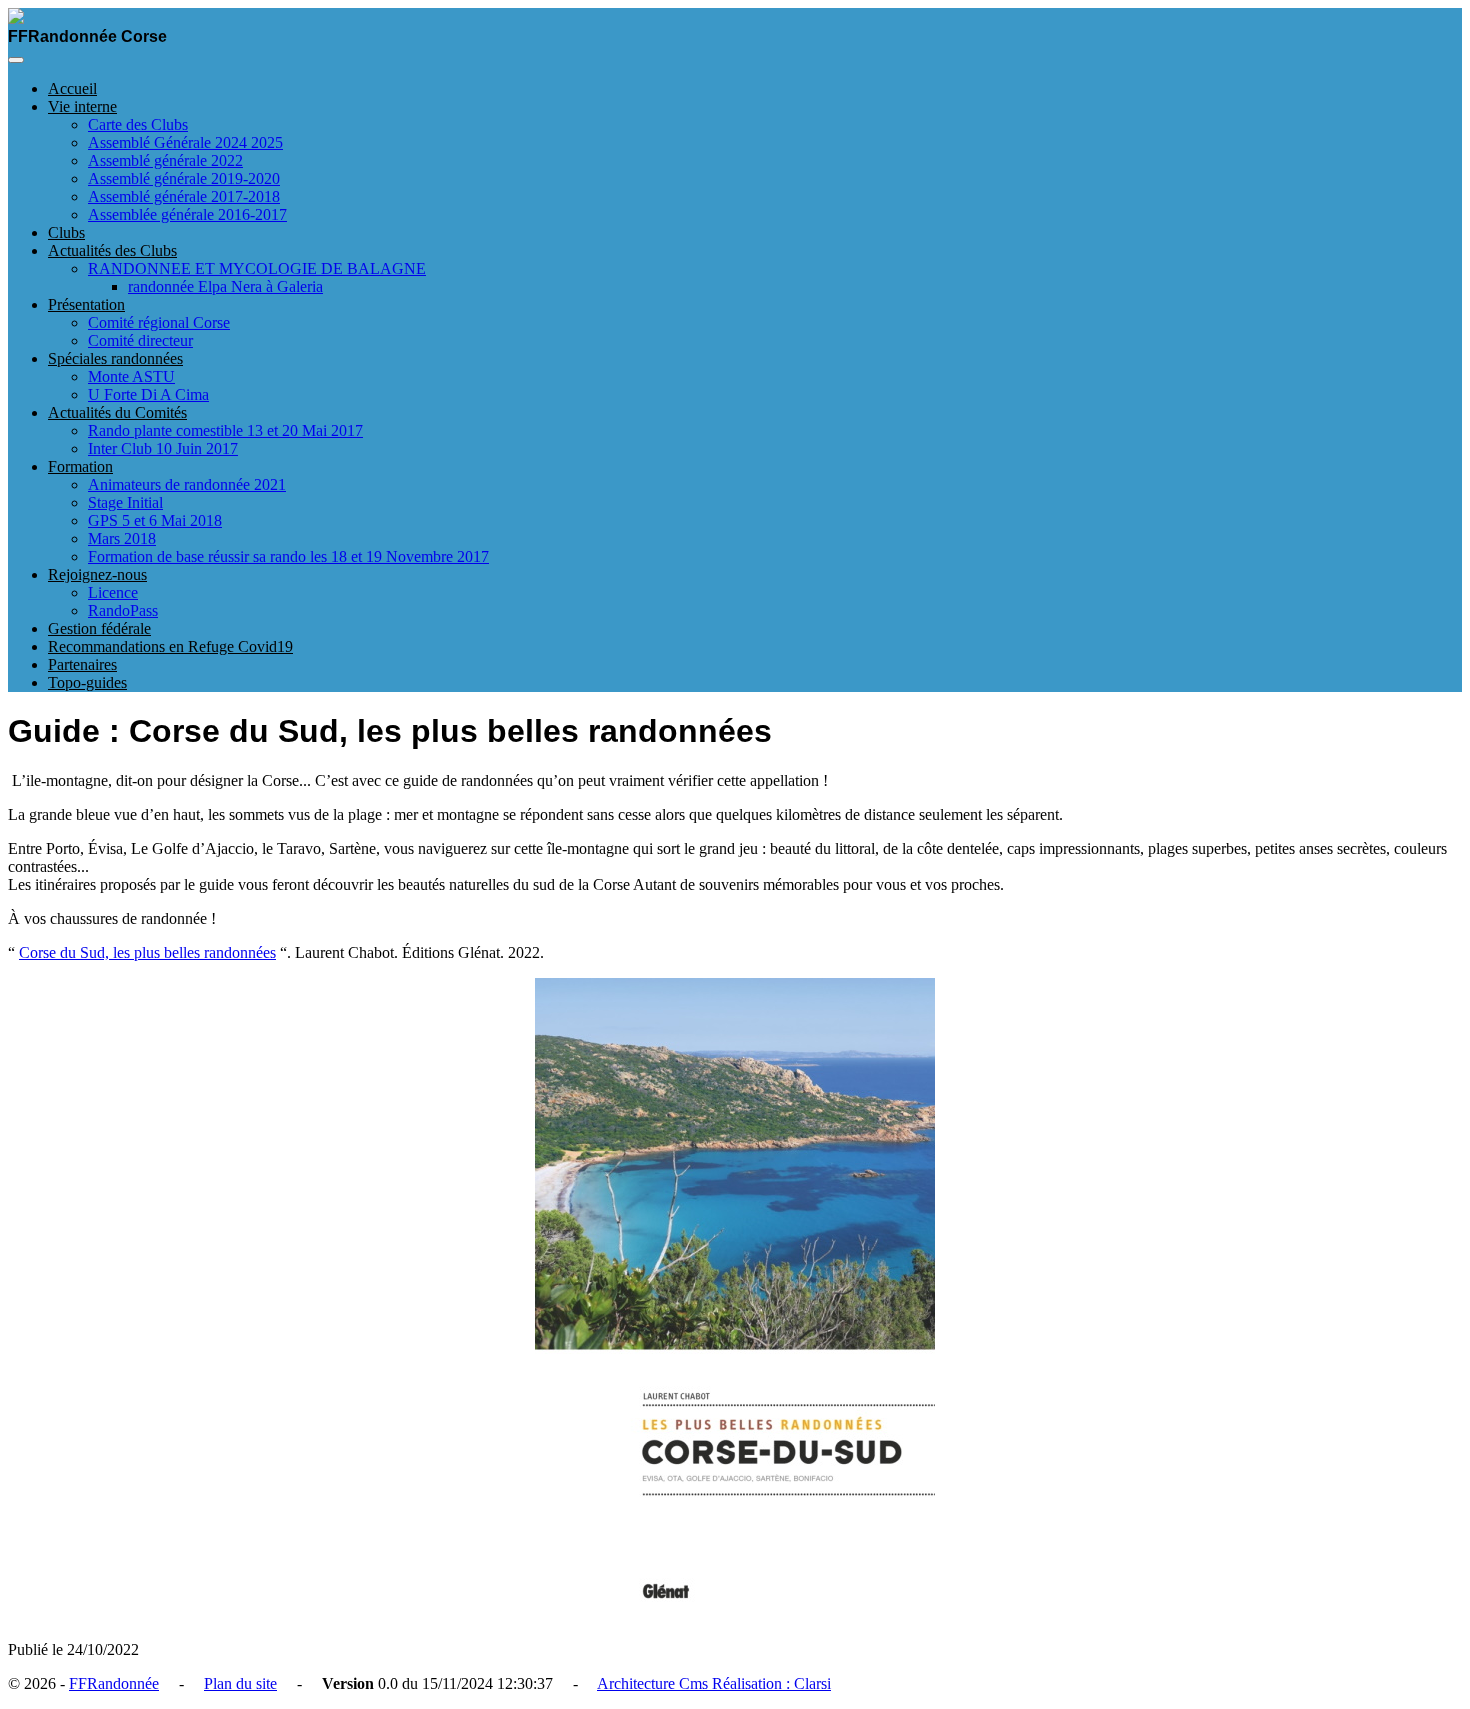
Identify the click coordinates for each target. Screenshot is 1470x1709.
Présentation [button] (86, 304)
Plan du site (240, 1683)
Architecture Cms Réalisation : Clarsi (714, 1683)
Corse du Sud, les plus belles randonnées (147, 952)
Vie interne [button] (82, 106)
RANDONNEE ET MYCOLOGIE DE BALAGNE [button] (257, 268)
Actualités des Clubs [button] (112, 250)
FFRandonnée (114, 1683)
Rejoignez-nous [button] (97, 574)
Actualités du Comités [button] (117, 412)
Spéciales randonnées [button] (115, 358)
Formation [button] (80, 466)
